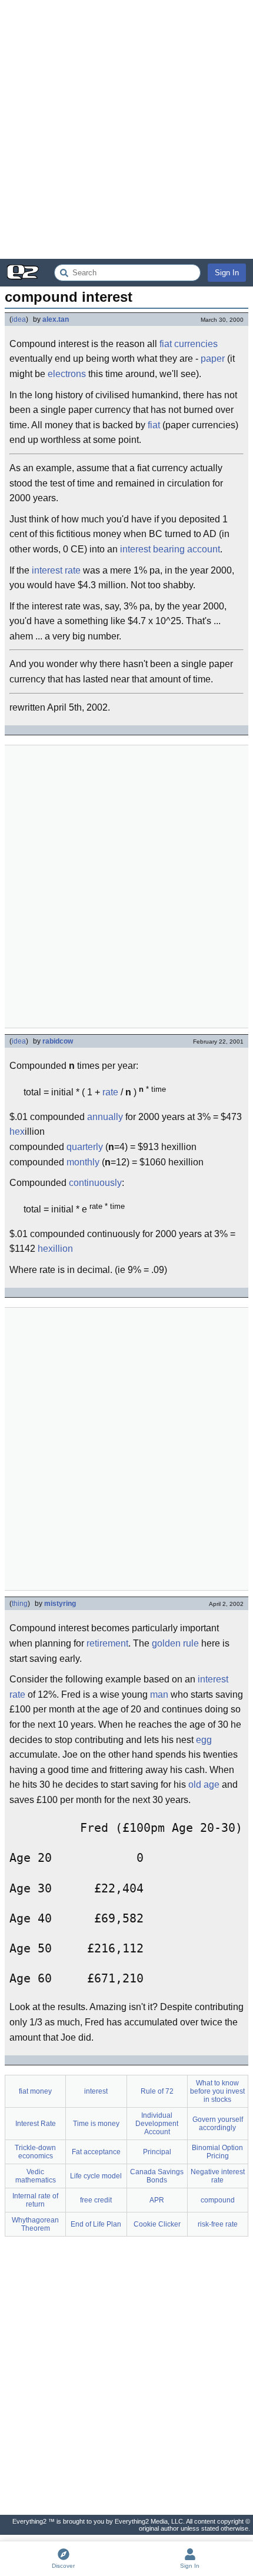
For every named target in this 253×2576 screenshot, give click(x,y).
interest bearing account (170, 549)
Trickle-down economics (35, 2152)
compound (218, 2200)
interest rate (56, 570)
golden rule (175, 1643)
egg (204, 1740)
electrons (67, 374)
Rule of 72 (157, 2091)
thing (20, 1604)
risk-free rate (218, 2224)
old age (204, 1784)
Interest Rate (36, 2124)
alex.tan (56, 319)
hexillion (55, 1249)
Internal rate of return (35, 2200)
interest (96, 2091)
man (159, 1694)
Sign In (227, 273)
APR (157, 2200)
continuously (95, 1183)
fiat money (35, 2091)
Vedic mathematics (36, 2176)
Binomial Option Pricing (217, 2152)
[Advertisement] (126, 129)
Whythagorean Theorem (35, 2224)
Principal (157, 2152)
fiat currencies (189, 344)
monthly (83, 1162)
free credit (96, 2200)
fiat (154, 425)
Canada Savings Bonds (157, 2176)
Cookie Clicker (157, 2224)
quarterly (85, 1147)
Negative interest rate (218, 2176)
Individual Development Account (157, 2124)
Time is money (96, 2124)
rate (110, 1092)
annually (105, 1117)
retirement (107, 1643)
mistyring (60, 1604)
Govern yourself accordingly (218, 2124)
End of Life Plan (96, 2224)
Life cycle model (96, 2176)
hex (17, 1132)
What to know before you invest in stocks (217, 2091)
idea (19, 319)
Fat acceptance (96, 2152)
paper (213, 359)
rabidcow (58, 1041)
